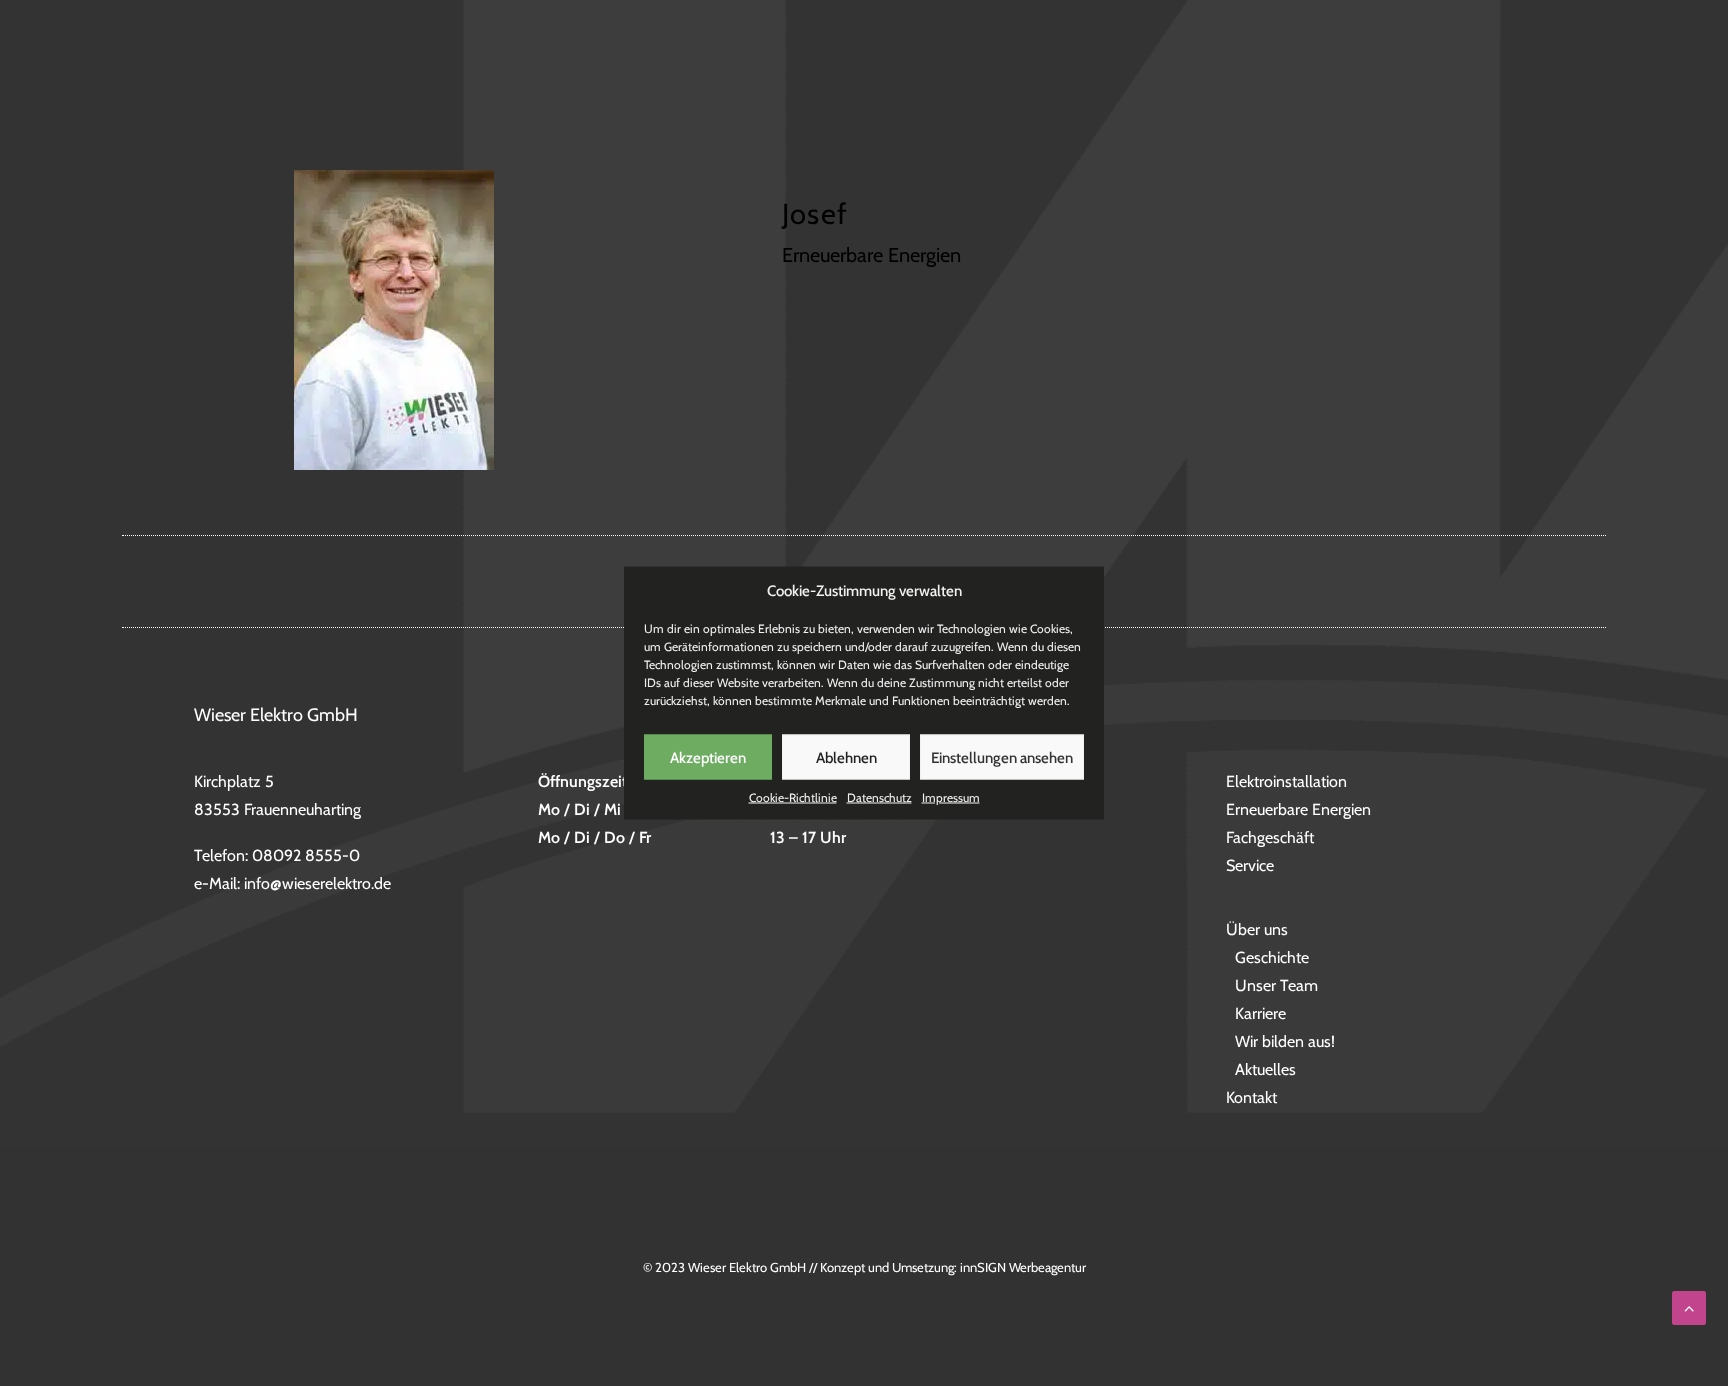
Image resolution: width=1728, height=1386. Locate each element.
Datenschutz (879, 797)
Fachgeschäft (1083, 72)
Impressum (951, 797)
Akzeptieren (708, 757)
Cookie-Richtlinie (793, 797)
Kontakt (1573, 72)
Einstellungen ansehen (1002, 757)
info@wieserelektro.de (317, 883)
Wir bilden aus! (1285, 1041)
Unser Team (1276, 985)
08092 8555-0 (306, 855)
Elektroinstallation (705, 72)
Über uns (1452, 72)
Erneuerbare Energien (905, 72)
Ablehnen (846, 757)
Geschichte (1272, 957)
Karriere (1260, 1013)
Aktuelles (1265, 1069)
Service (1201, 72)
